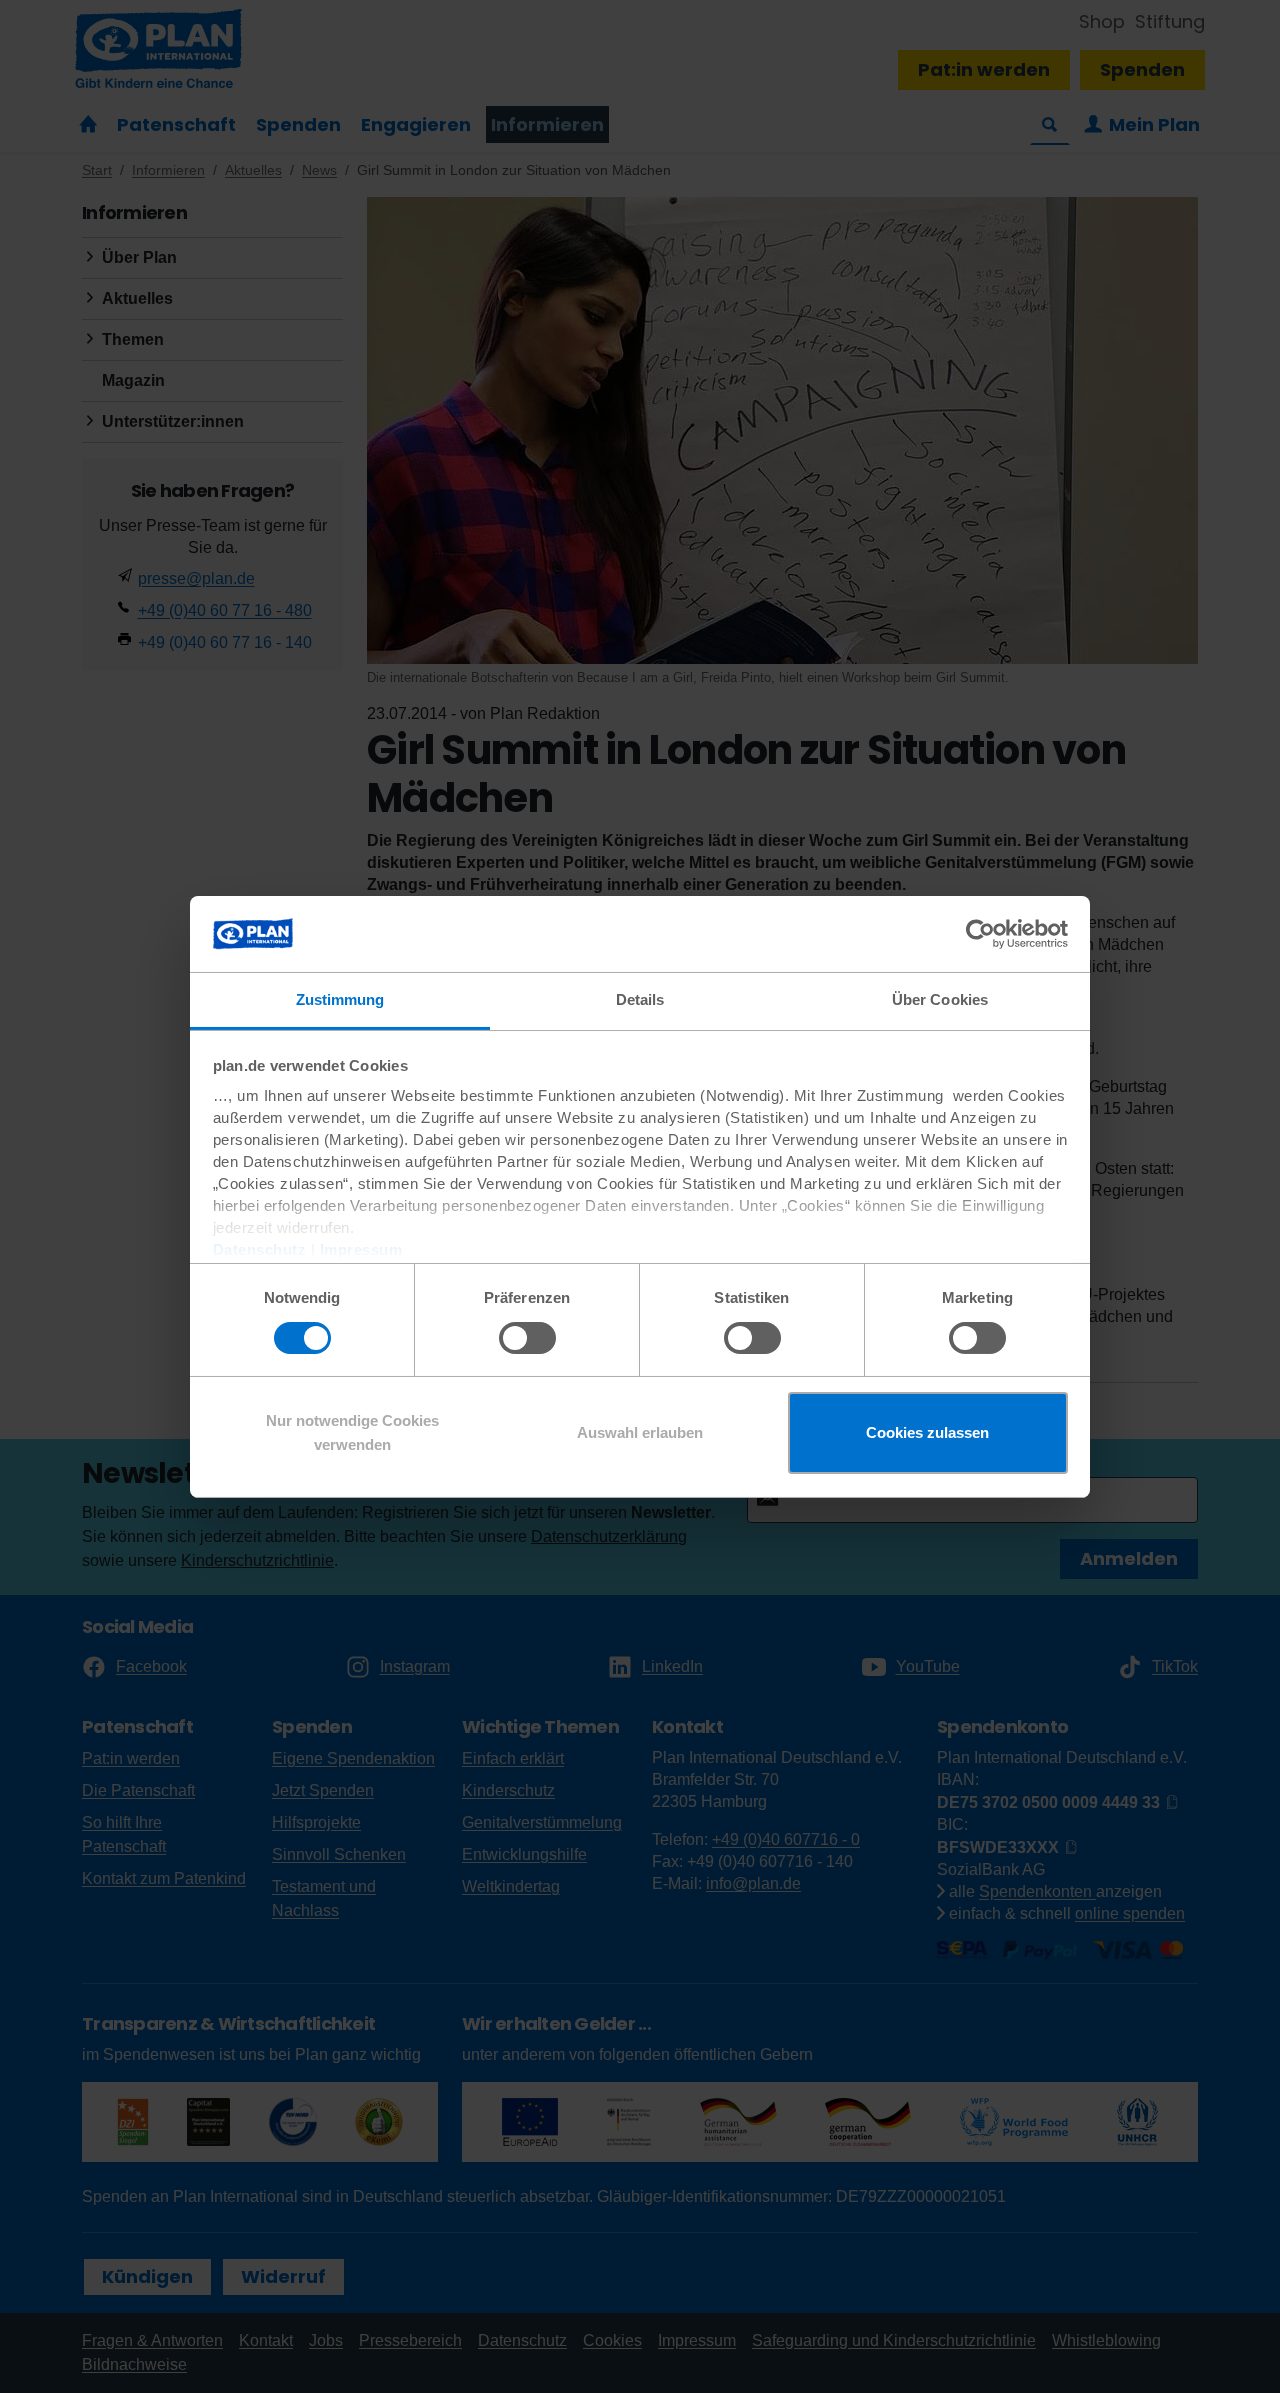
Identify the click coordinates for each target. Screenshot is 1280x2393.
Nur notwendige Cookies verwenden (352, 1432)
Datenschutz (260, 1249)
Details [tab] (640, 999)
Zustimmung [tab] (340, 999)
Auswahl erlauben (640, 1432)
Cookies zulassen (927, 1432)
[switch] (527, 1338)
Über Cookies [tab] (940, 999)
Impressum (361, 1249)
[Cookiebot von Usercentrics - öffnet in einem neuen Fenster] (980, 934)
